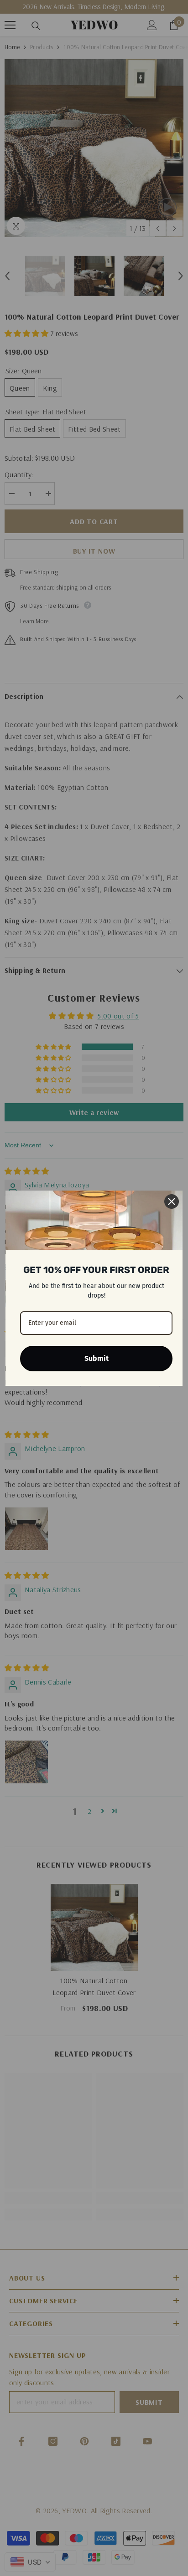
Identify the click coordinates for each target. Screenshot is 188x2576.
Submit (97, 1358)
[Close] (172, 1201)
